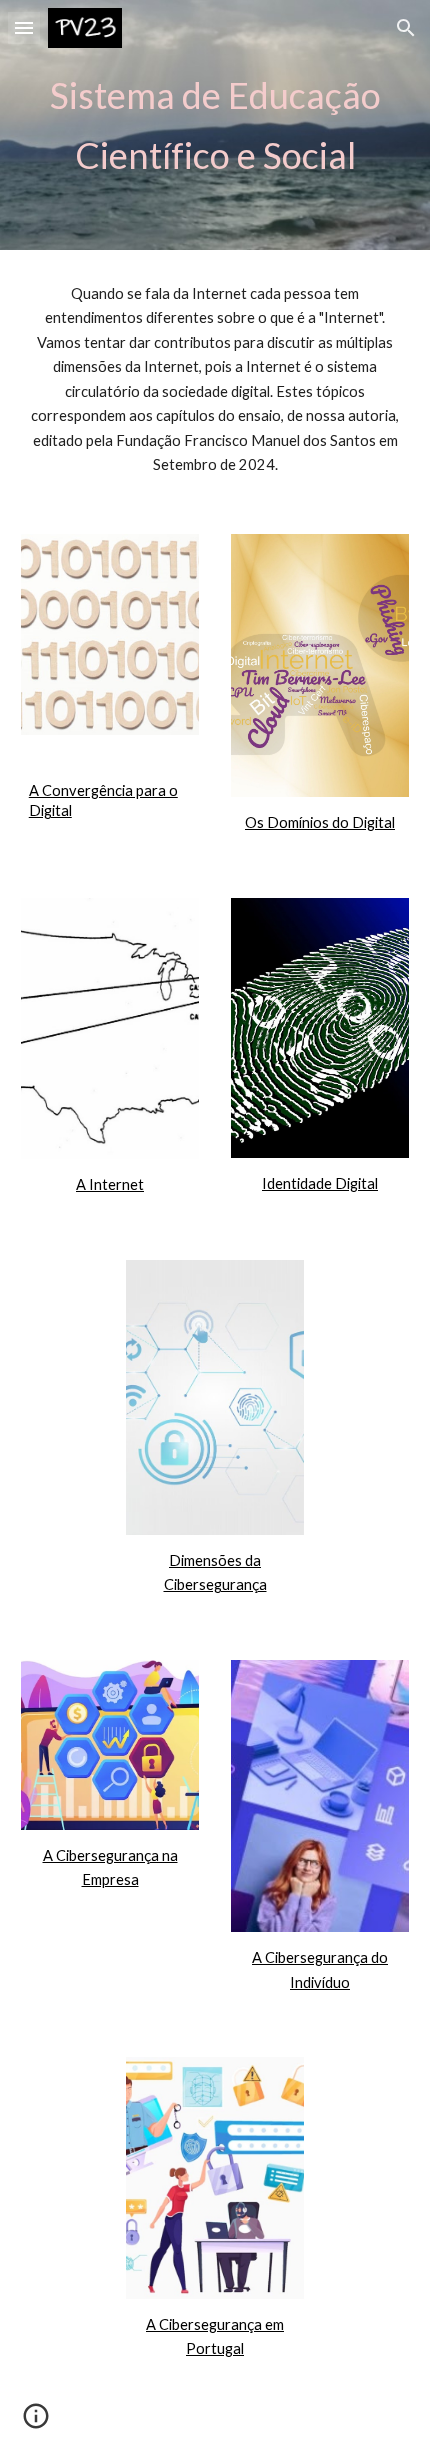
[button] (24, 27)
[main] (215, 125)
